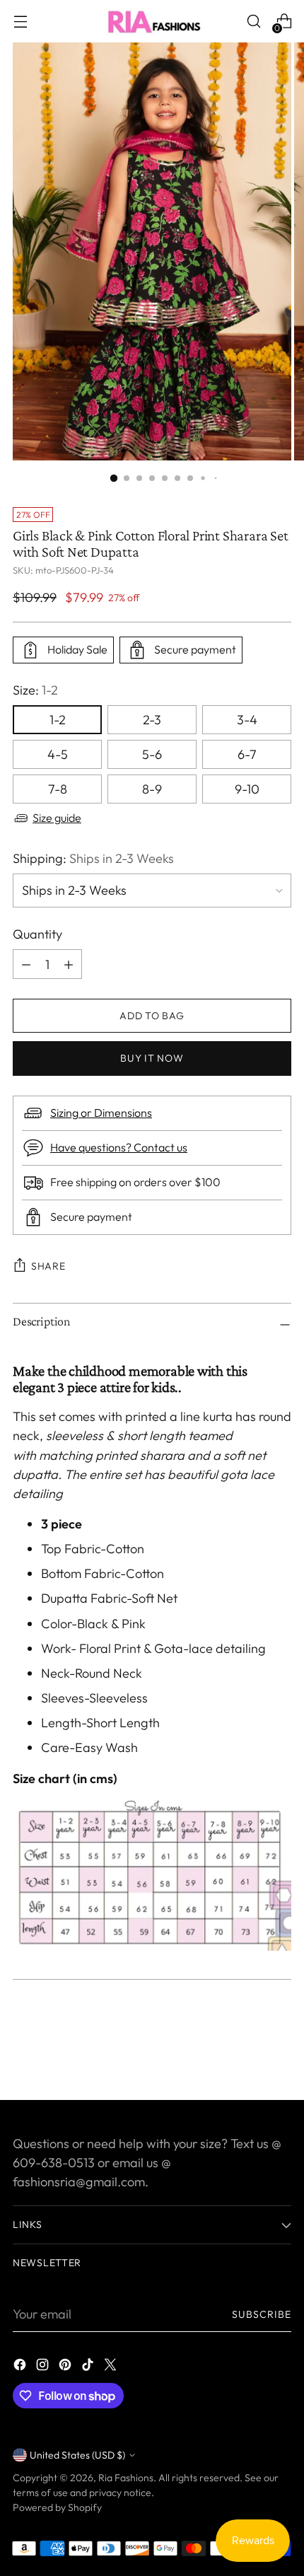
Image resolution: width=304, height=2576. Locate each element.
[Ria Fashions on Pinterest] (66, 2367)
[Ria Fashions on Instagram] (44, 2367)
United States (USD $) (77, 2455)
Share (48, 1266)
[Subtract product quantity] (69, 964)
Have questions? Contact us (119, 1147)
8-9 (152, 789)
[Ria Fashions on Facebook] (21, 2367)
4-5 (58, 754)
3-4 (247, 720)
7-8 (58, 789)
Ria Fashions (126, 2478)
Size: (35, 690)
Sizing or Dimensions (101, 1113)
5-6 (152, 754)
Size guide (57, 818)
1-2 (58, 720)
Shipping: (93, 858)
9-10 (247, 789)
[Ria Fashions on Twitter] (112, 2367)
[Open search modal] (253, 22)
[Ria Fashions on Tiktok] (89, 2367)
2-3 (152, 720)
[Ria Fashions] (152, 21)
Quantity (37, 934)
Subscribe (262, 2314)
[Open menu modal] (20, 22)
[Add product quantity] (26, 964)
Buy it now (152, 1058)
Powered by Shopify (57, 2507)
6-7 (247, 754)
